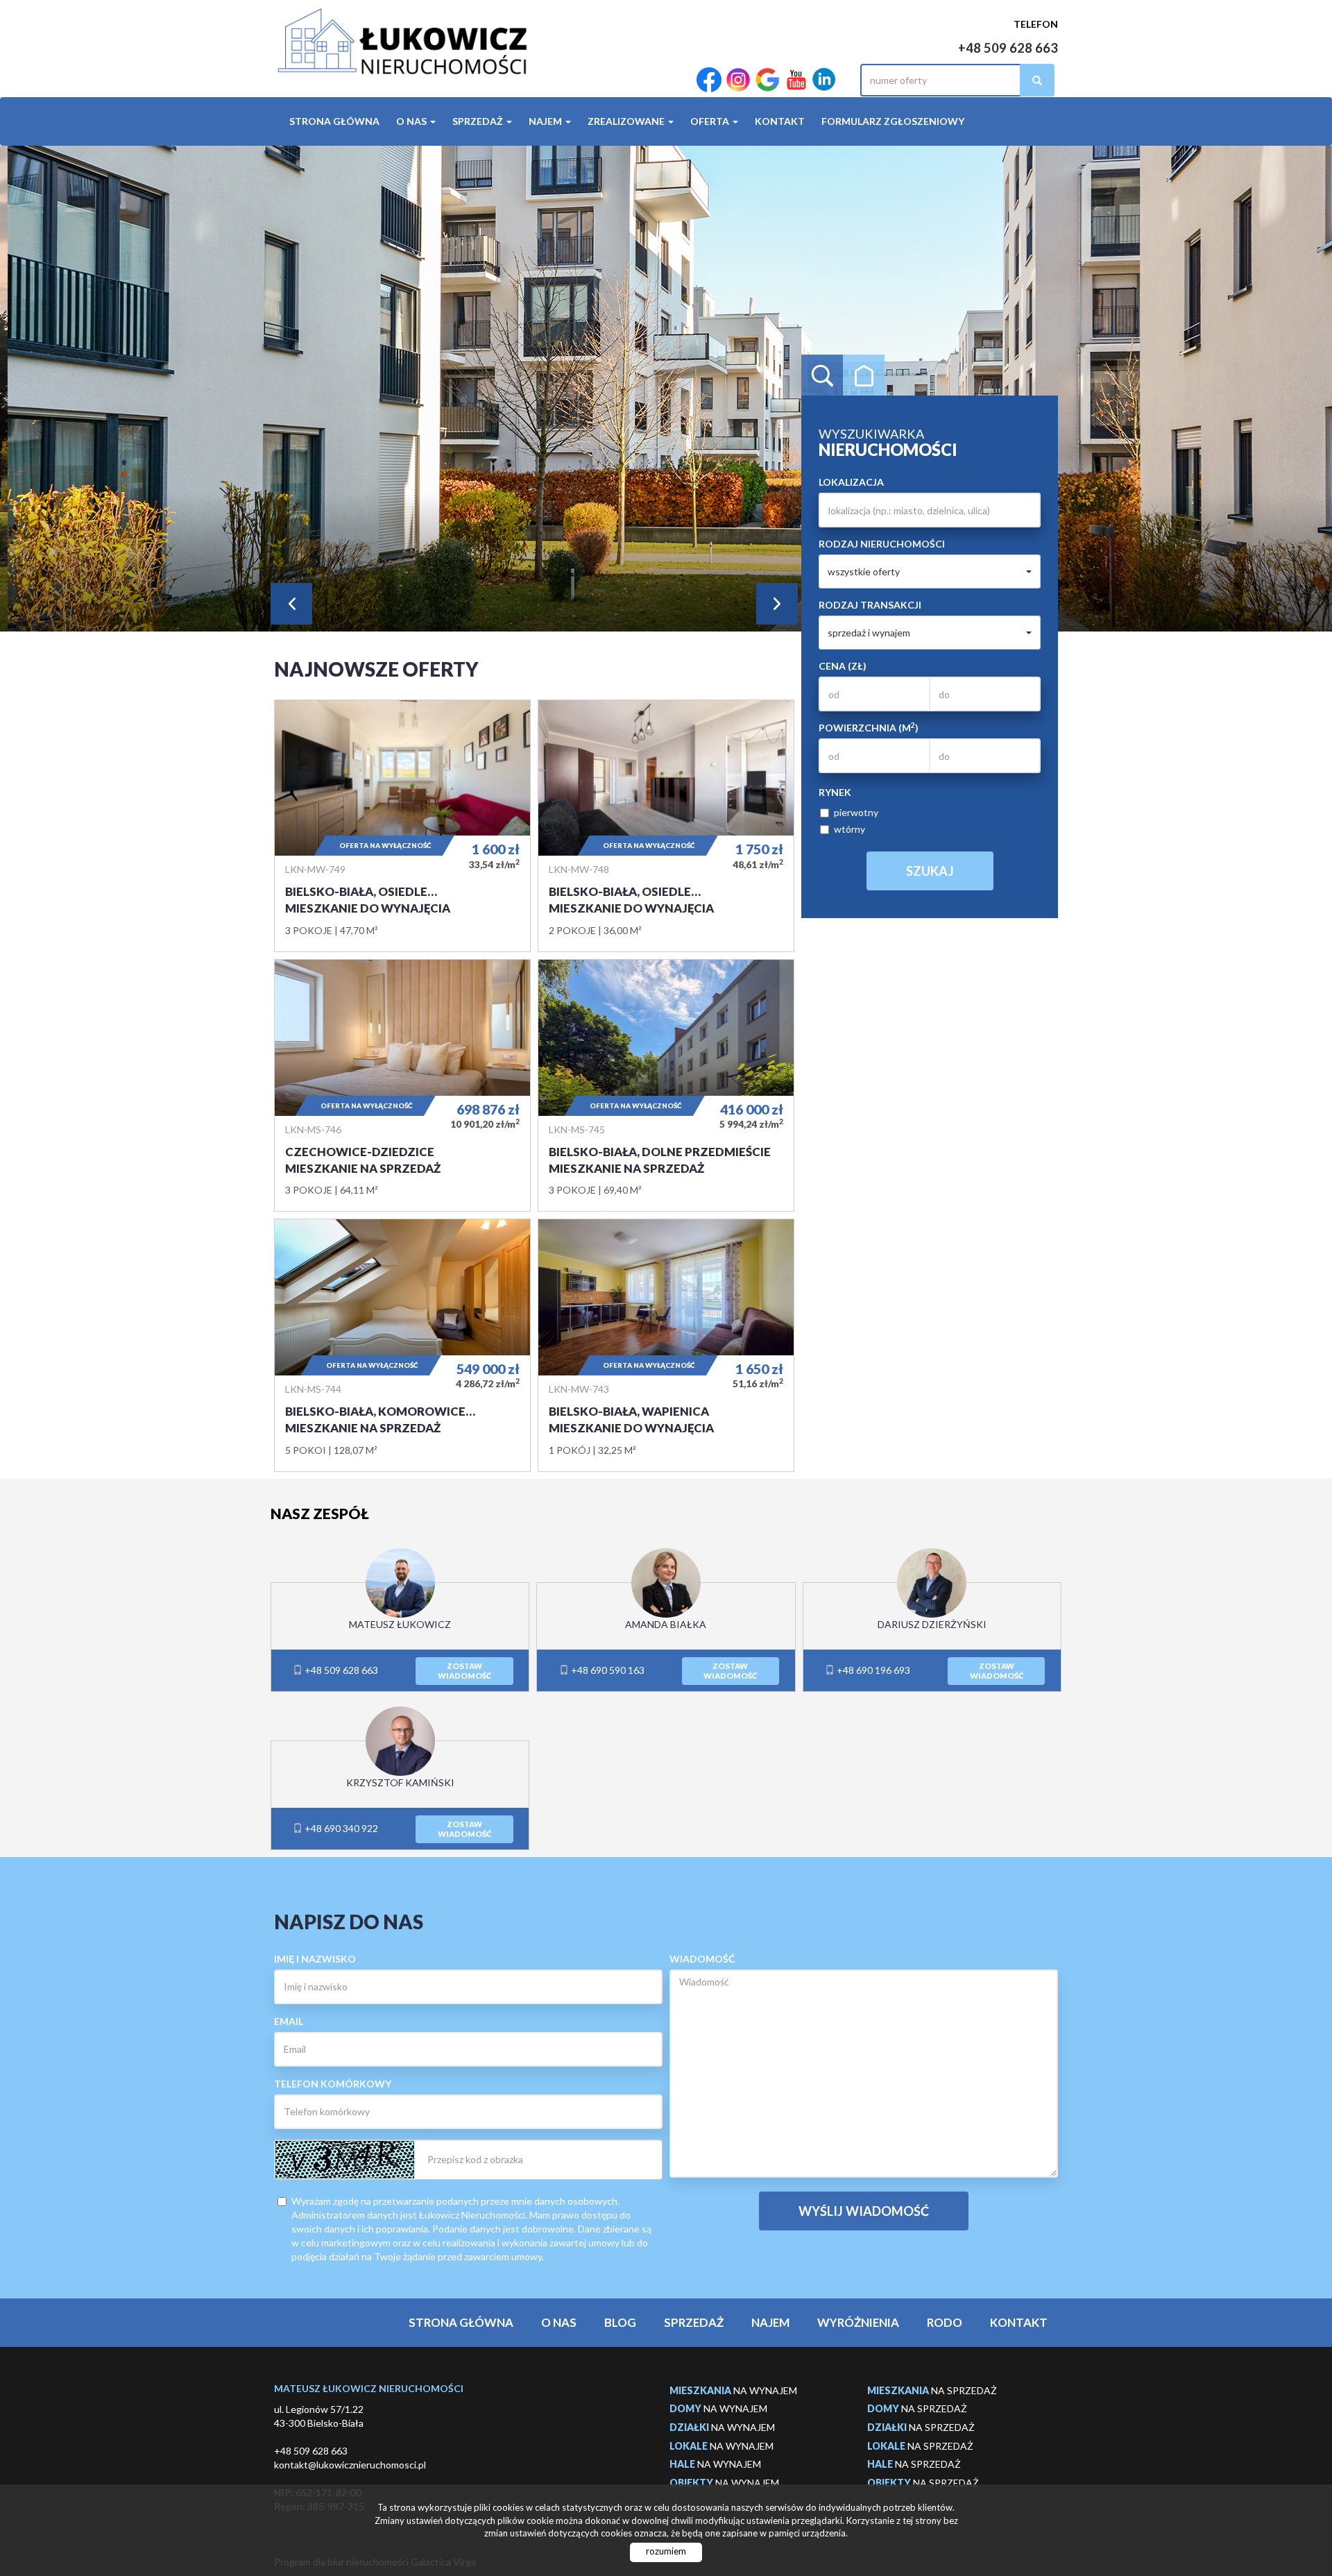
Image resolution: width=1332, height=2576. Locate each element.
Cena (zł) (843, 666)
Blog (620, 2322)
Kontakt (780, 121)
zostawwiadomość (464, 1671)
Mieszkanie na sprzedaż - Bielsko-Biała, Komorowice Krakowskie (402, 1345)
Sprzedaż (694, 2322)
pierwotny (856, 812)
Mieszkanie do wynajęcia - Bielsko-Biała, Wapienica (666, 1345)
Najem (770, 2322)
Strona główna (334, 121)
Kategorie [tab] (864, 375)
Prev (291, 604)
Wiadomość (702, 1959)
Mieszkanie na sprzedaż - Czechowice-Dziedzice (402, 1085)
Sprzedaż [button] (479, 121)
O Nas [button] (412, 121)
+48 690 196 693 (872, 1670)
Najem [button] (546, 121)
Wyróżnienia (858, 2322)
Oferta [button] (711, 121)
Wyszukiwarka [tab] (822, 375)
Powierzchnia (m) (869, 727)
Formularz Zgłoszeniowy (893, 121)
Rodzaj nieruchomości (882, 544)
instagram (738, 80)
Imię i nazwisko (315, 1959)
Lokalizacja (851, 482)
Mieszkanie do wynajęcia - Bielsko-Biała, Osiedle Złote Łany (402, 826)
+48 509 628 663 (1008, 48)
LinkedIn (824, 80)
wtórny (849, 829)
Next (777, 604)
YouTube (796, 80)
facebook (709, 80)
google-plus (767, 80)
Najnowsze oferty (376, 669)
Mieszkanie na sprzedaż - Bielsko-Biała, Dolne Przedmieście (666, 1085)
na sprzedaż (932, 2390)
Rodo (945, 2322)
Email (289, 2021)
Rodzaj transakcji (870, 605)
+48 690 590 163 (607, 1670)
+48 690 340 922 (340, 1828)
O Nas (559, 2322)
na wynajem (733, 2390)
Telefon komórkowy (333, 2084)
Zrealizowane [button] (627, 121)
